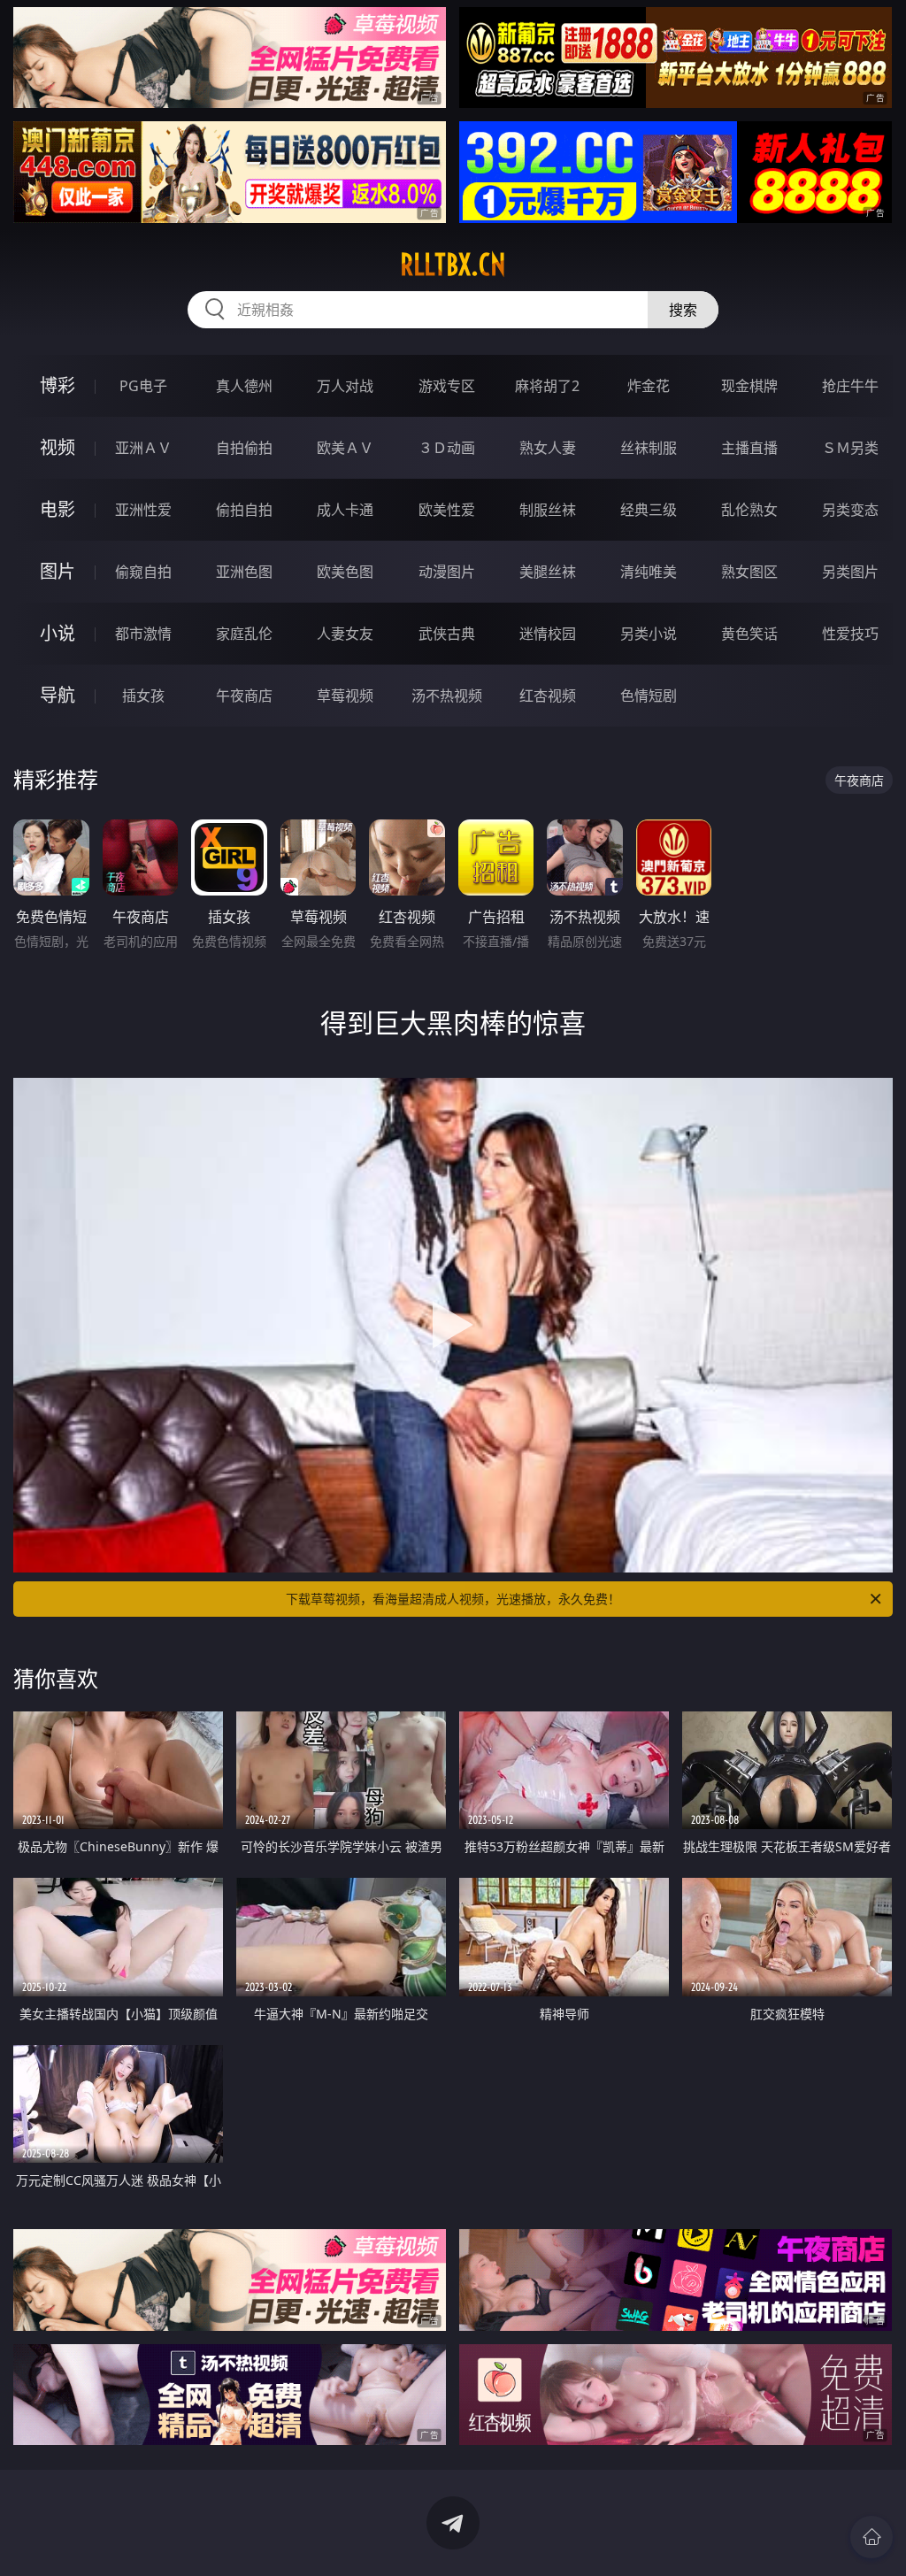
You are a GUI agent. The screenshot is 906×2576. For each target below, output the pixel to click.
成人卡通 (345, 510)
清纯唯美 (649, 572)
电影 (58, 509)
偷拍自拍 (244, 510)
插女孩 (143, 696)
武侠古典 (447, 634)
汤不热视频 (447, 696)
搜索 (683, 310)
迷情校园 (548, 634)
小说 (58, 633)
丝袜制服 (649, 448)
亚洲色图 (244, 572)
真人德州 (244, 386)
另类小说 (649, 634)
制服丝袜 (548, 510)
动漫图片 (447, 572)
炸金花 (649, 386)
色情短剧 (649, 696)
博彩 (58, 385)
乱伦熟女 (749, 510)
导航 (58, 695)
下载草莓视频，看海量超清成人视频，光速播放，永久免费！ (453, 1599)
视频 (58, 447)
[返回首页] (871, 2537)
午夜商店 (244, 696)
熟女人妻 (548, 448)
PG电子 (143, 386)
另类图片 (850, 572)
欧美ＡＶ (345, 448)
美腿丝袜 (548, 572)
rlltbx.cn (453, 265)
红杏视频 (548, 696)
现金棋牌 (749, 386)
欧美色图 (345, 572)
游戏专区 (447, 386)
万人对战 (345, 386)
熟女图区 (749, 572)
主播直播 (749, 448)
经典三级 (649, 510)
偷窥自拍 (143, 572)
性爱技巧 (850, 634)
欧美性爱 (447, 510)
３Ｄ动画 (447, 448)
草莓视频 (345, 696)
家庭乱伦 (244, 634)
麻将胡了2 (547, 386)
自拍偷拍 (244, 448)
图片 (58, 571)
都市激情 (143, 634)
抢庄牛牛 (850, 386)
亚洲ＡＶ (143, 448)
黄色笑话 (749, 634)
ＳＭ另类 (850, 448)
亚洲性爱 (143, 510)
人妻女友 (345, 634)
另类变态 (850, 510)
